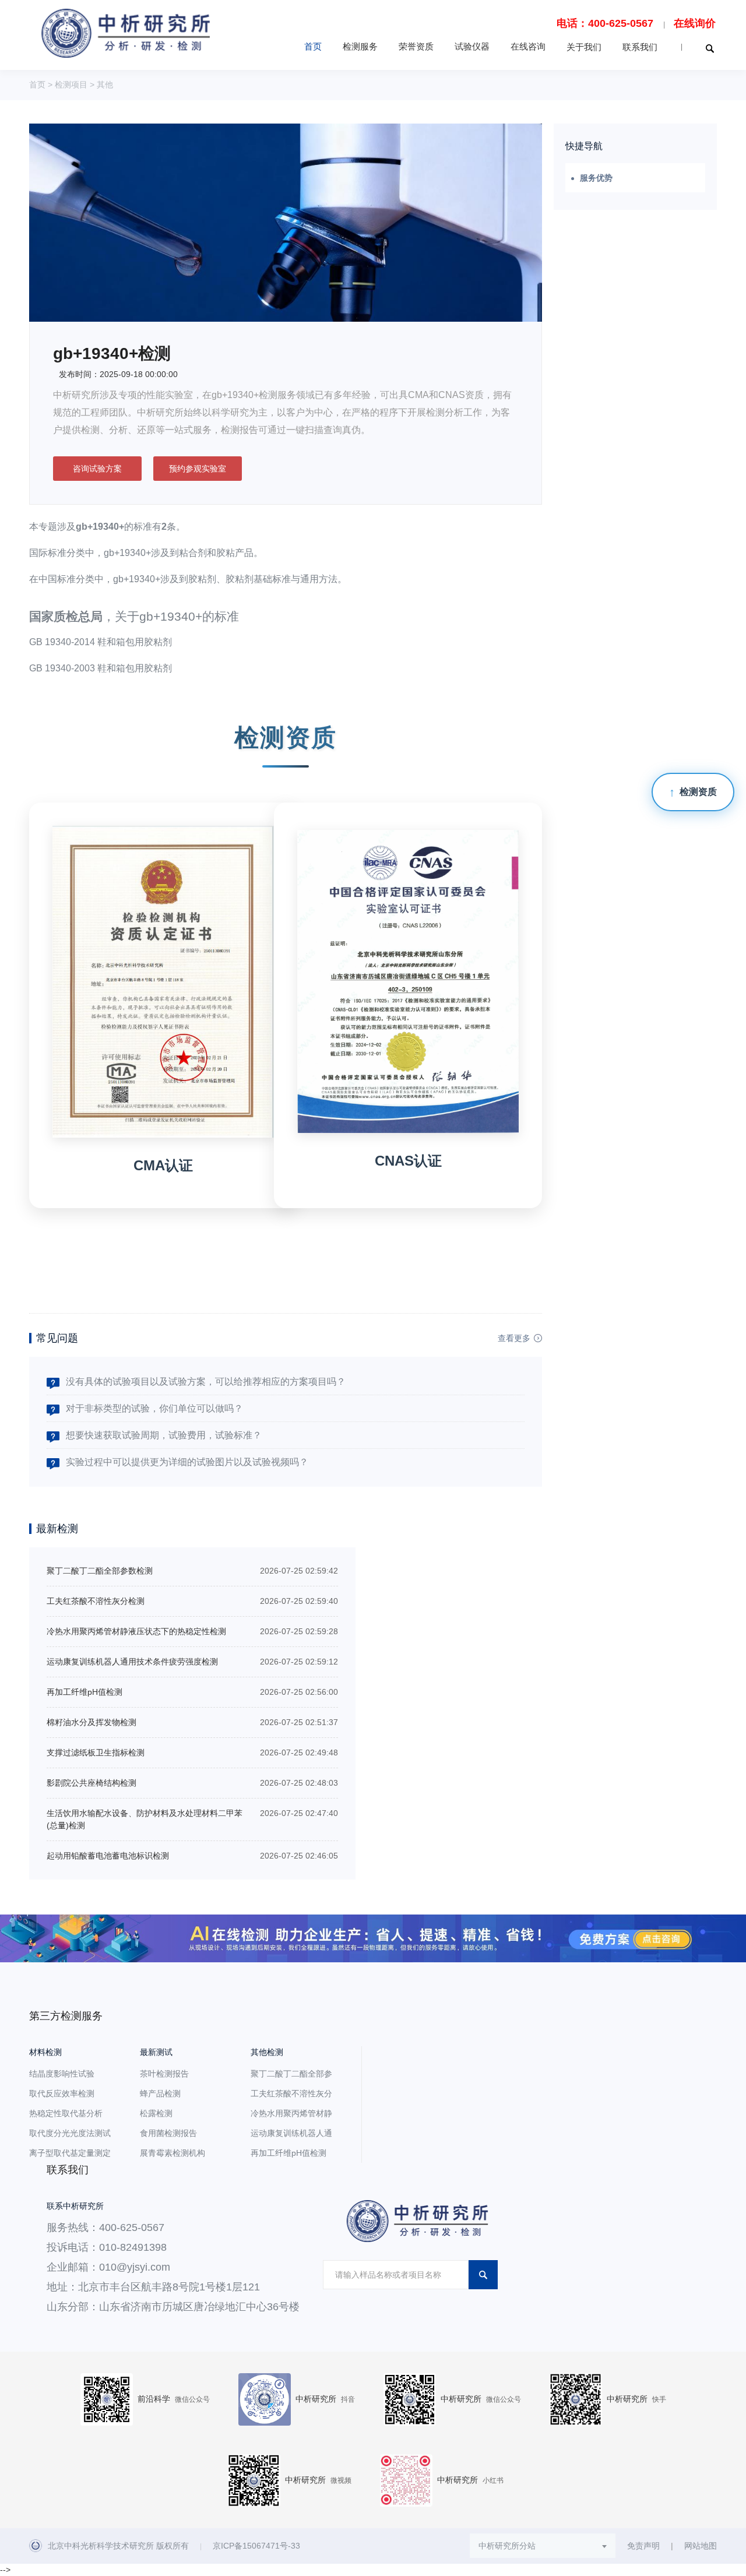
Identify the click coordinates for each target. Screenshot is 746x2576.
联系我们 (640, 47)
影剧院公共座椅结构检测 (92, 1783)
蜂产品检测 (160, 2093)
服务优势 (596, 178)
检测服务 (360, 46)
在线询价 (695, 23)
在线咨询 (528, 46)
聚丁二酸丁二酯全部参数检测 (100, 1571)
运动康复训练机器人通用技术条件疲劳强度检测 (132, 1662)
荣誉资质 (416, 46)
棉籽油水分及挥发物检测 (92, 1722)
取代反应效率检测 (62, 2093)
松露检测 (156, 2113)
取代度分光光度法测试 (70, 2133)
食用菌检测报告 (168, 2133)
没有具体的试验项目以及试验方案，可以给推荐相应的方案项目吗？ (206, 1382)
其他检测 (267, 2052)
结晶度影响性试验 (62, 2074)
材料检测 (45, 2052)
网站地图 (701, 2546)
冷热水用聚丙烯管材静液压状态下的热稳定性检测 (136, 1631)
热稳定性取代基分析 (66, 2113)
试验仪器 (472, 46)
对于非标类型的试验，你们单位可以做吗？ (154, 1408)
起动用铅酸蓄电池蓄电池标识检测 (108, 1856)
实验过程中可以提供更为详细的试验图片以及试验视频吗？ (187, 1462)
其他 (105, 85)
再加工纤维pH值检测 (85, 1692)
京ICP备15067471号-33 (256, 2546)
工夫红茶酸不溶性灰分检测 (96, 1601)
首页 (313, 46)
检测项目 (71, 85)
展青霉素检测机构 (173, 2153)
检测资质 (698, 792)
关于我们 (584, 47)
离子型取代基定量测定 (70, 2153)
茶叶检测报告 (164, 2074)
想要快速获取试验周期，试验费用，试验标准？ (164, 1435)
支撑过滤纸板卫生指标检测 (96, 1752)
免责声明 (643, 2546)
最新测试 (156, 2052)
